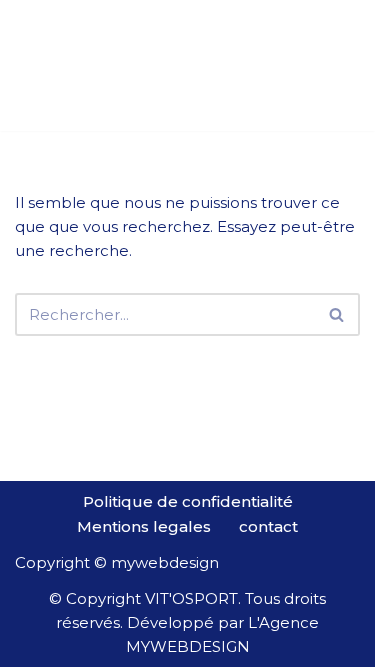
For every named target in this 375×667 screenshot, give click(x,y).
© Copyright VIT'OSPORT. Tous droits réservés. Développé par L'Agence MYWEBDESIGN (187, 622)
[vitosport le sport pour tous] (65, 65)
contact (268, 526)
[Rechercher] (337, 314)
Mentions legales (144, 526)
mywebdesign (165, 562)
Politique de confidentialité (188, 501)
